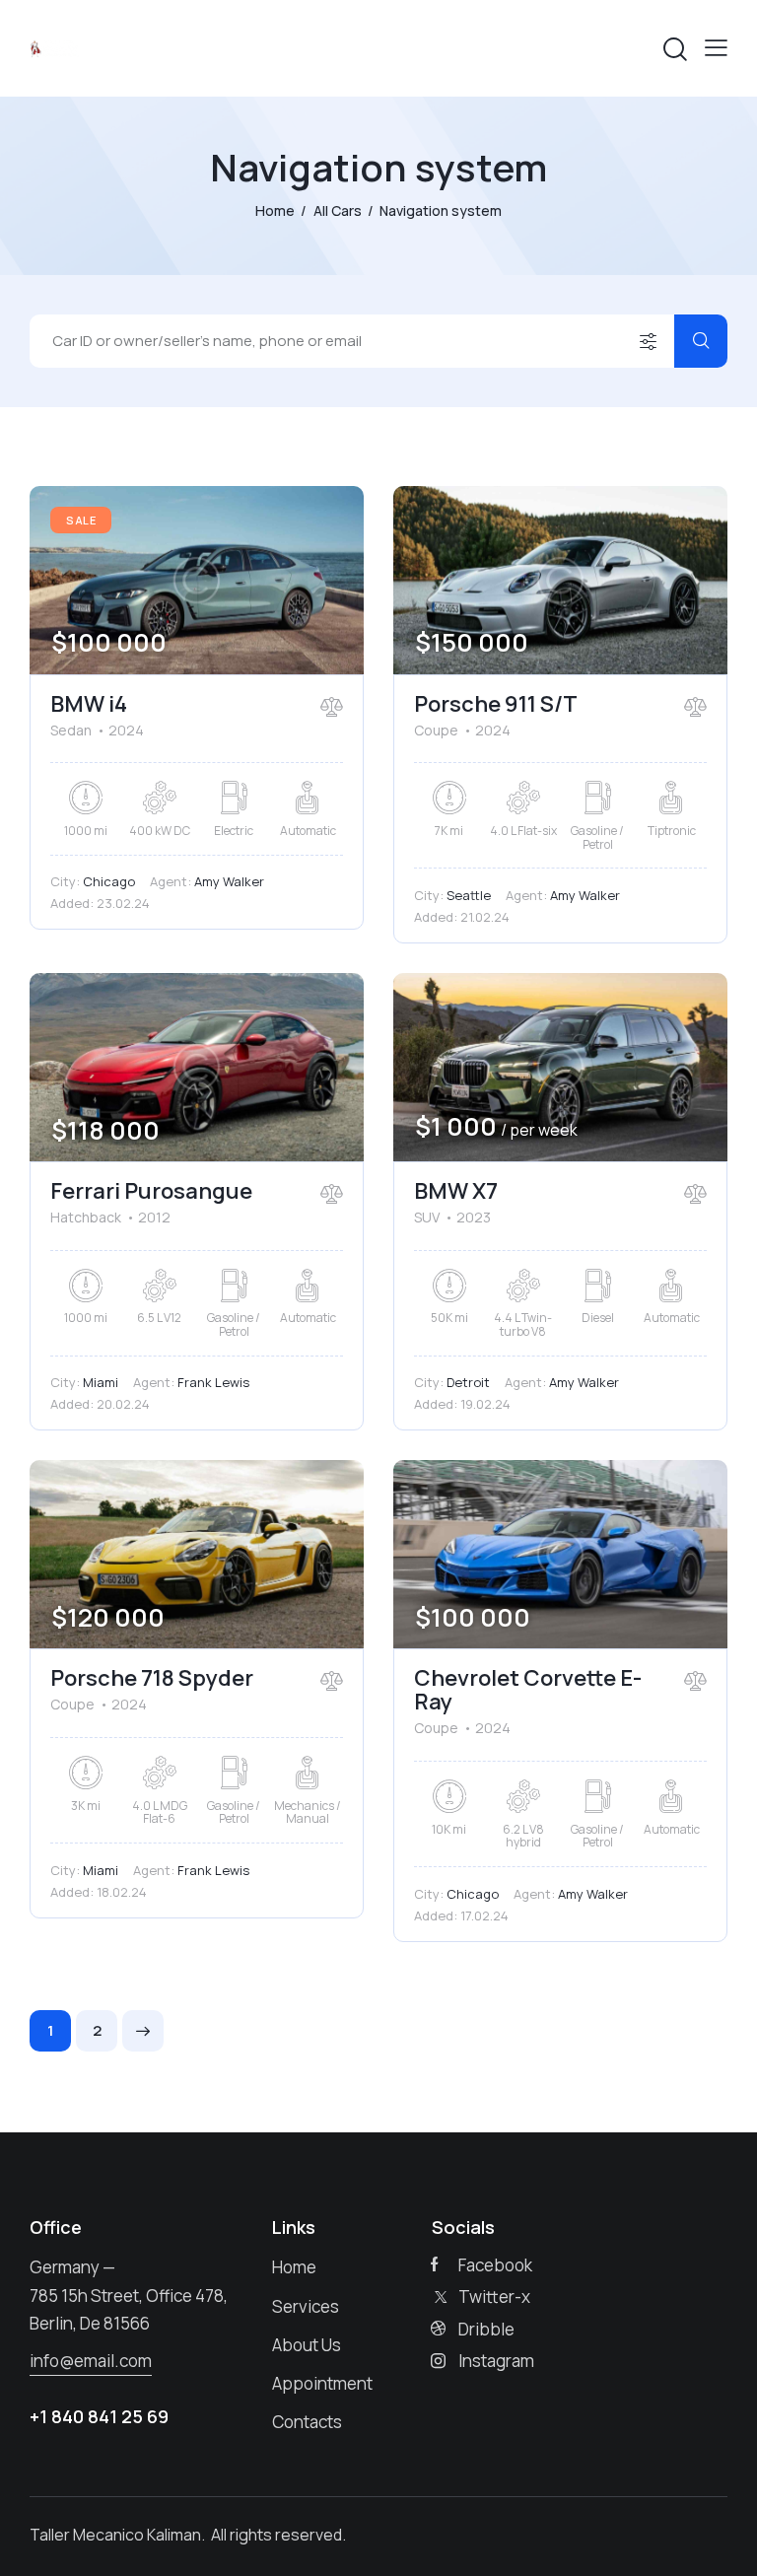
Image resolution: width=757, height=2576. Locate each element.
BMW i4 (89, 704)
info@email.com (91, 2361)
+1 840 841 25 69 (99, 2416)
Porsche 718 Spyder (152, 1678)
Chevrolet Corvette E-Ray (528, 1690)
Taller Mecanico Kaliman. (119, 2535)
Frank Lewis (213, 1382)
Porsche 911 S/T (496, 704)
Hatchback (86, 1217)
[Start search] (701, 341)
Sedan (71, 730)
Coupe (436, 730)
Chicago (109, 881)
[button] (716, 48)
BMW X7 (456, 1191)
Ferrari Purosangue (151, 1191)
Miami (101, 1382)
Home (275, 210)
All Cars (338, 210)
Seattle (469, 895)
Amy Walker (229, 881)
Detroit (468, 1382)
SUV (427, 1217)
